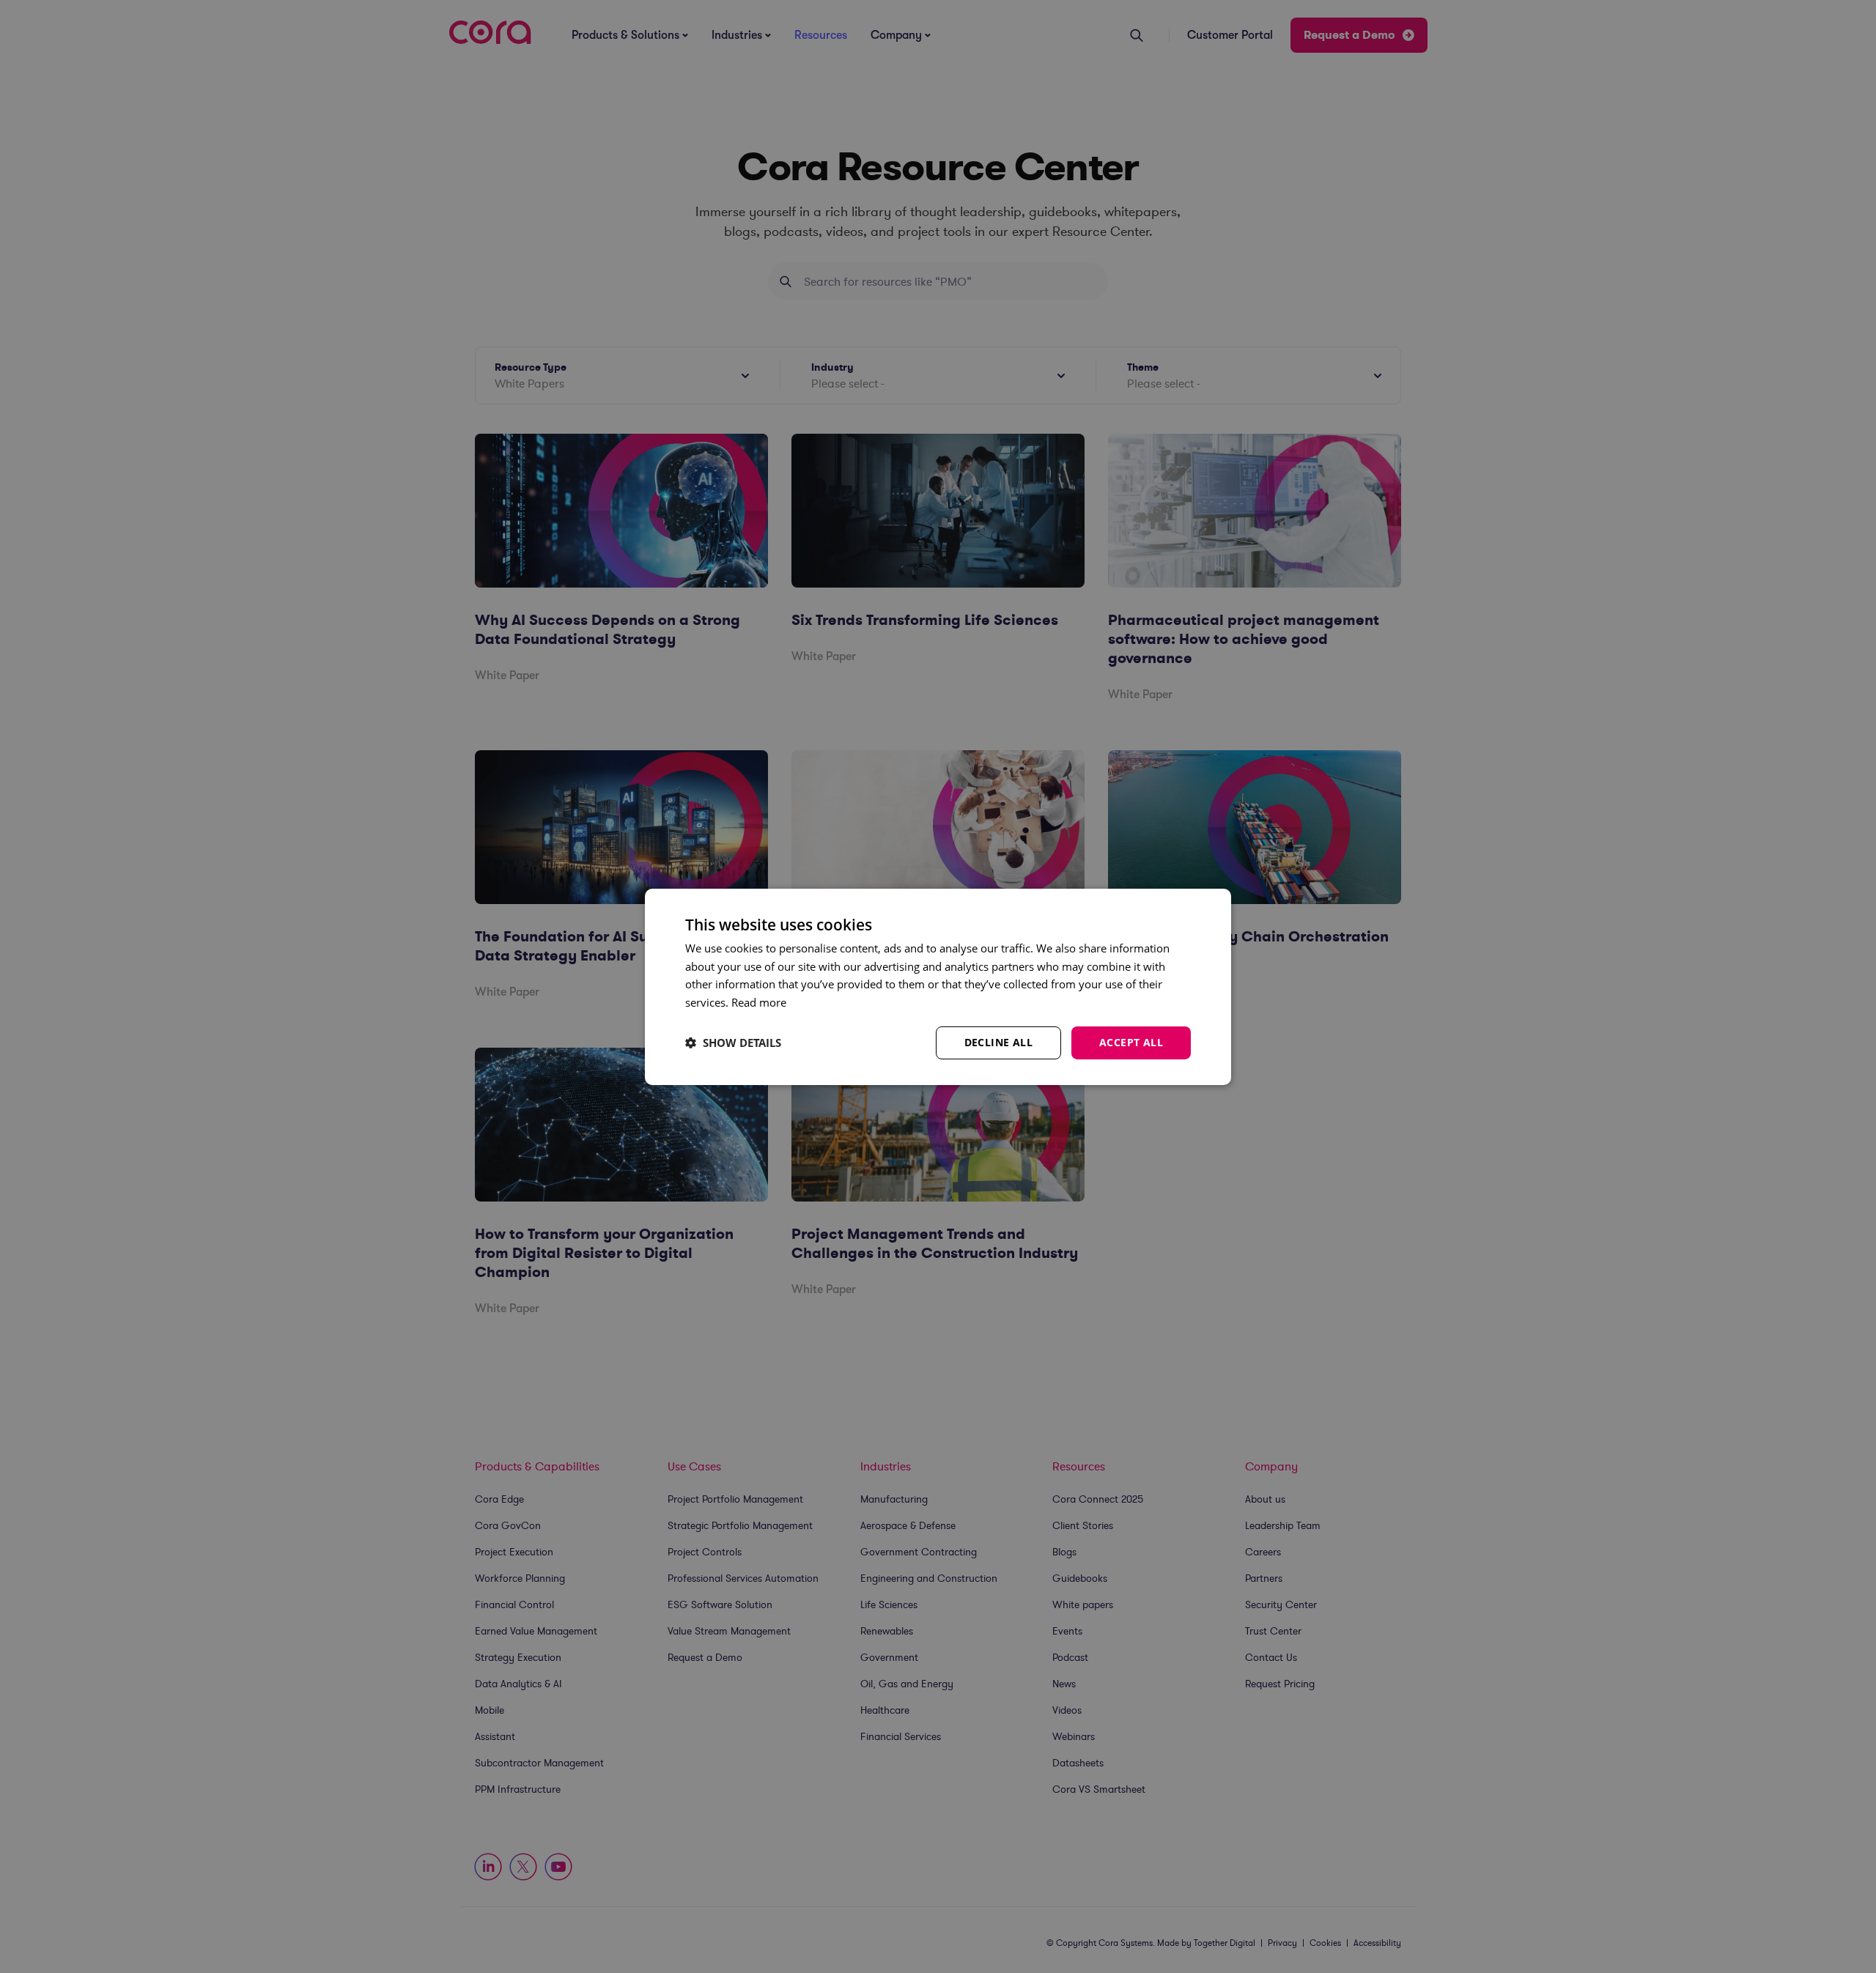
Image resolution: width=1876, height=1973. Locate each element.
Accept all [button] (1131, 1042)
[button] (733, 1043)
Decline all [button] (998, 1042)
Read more (759, 1002)
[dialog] (938, 986)
